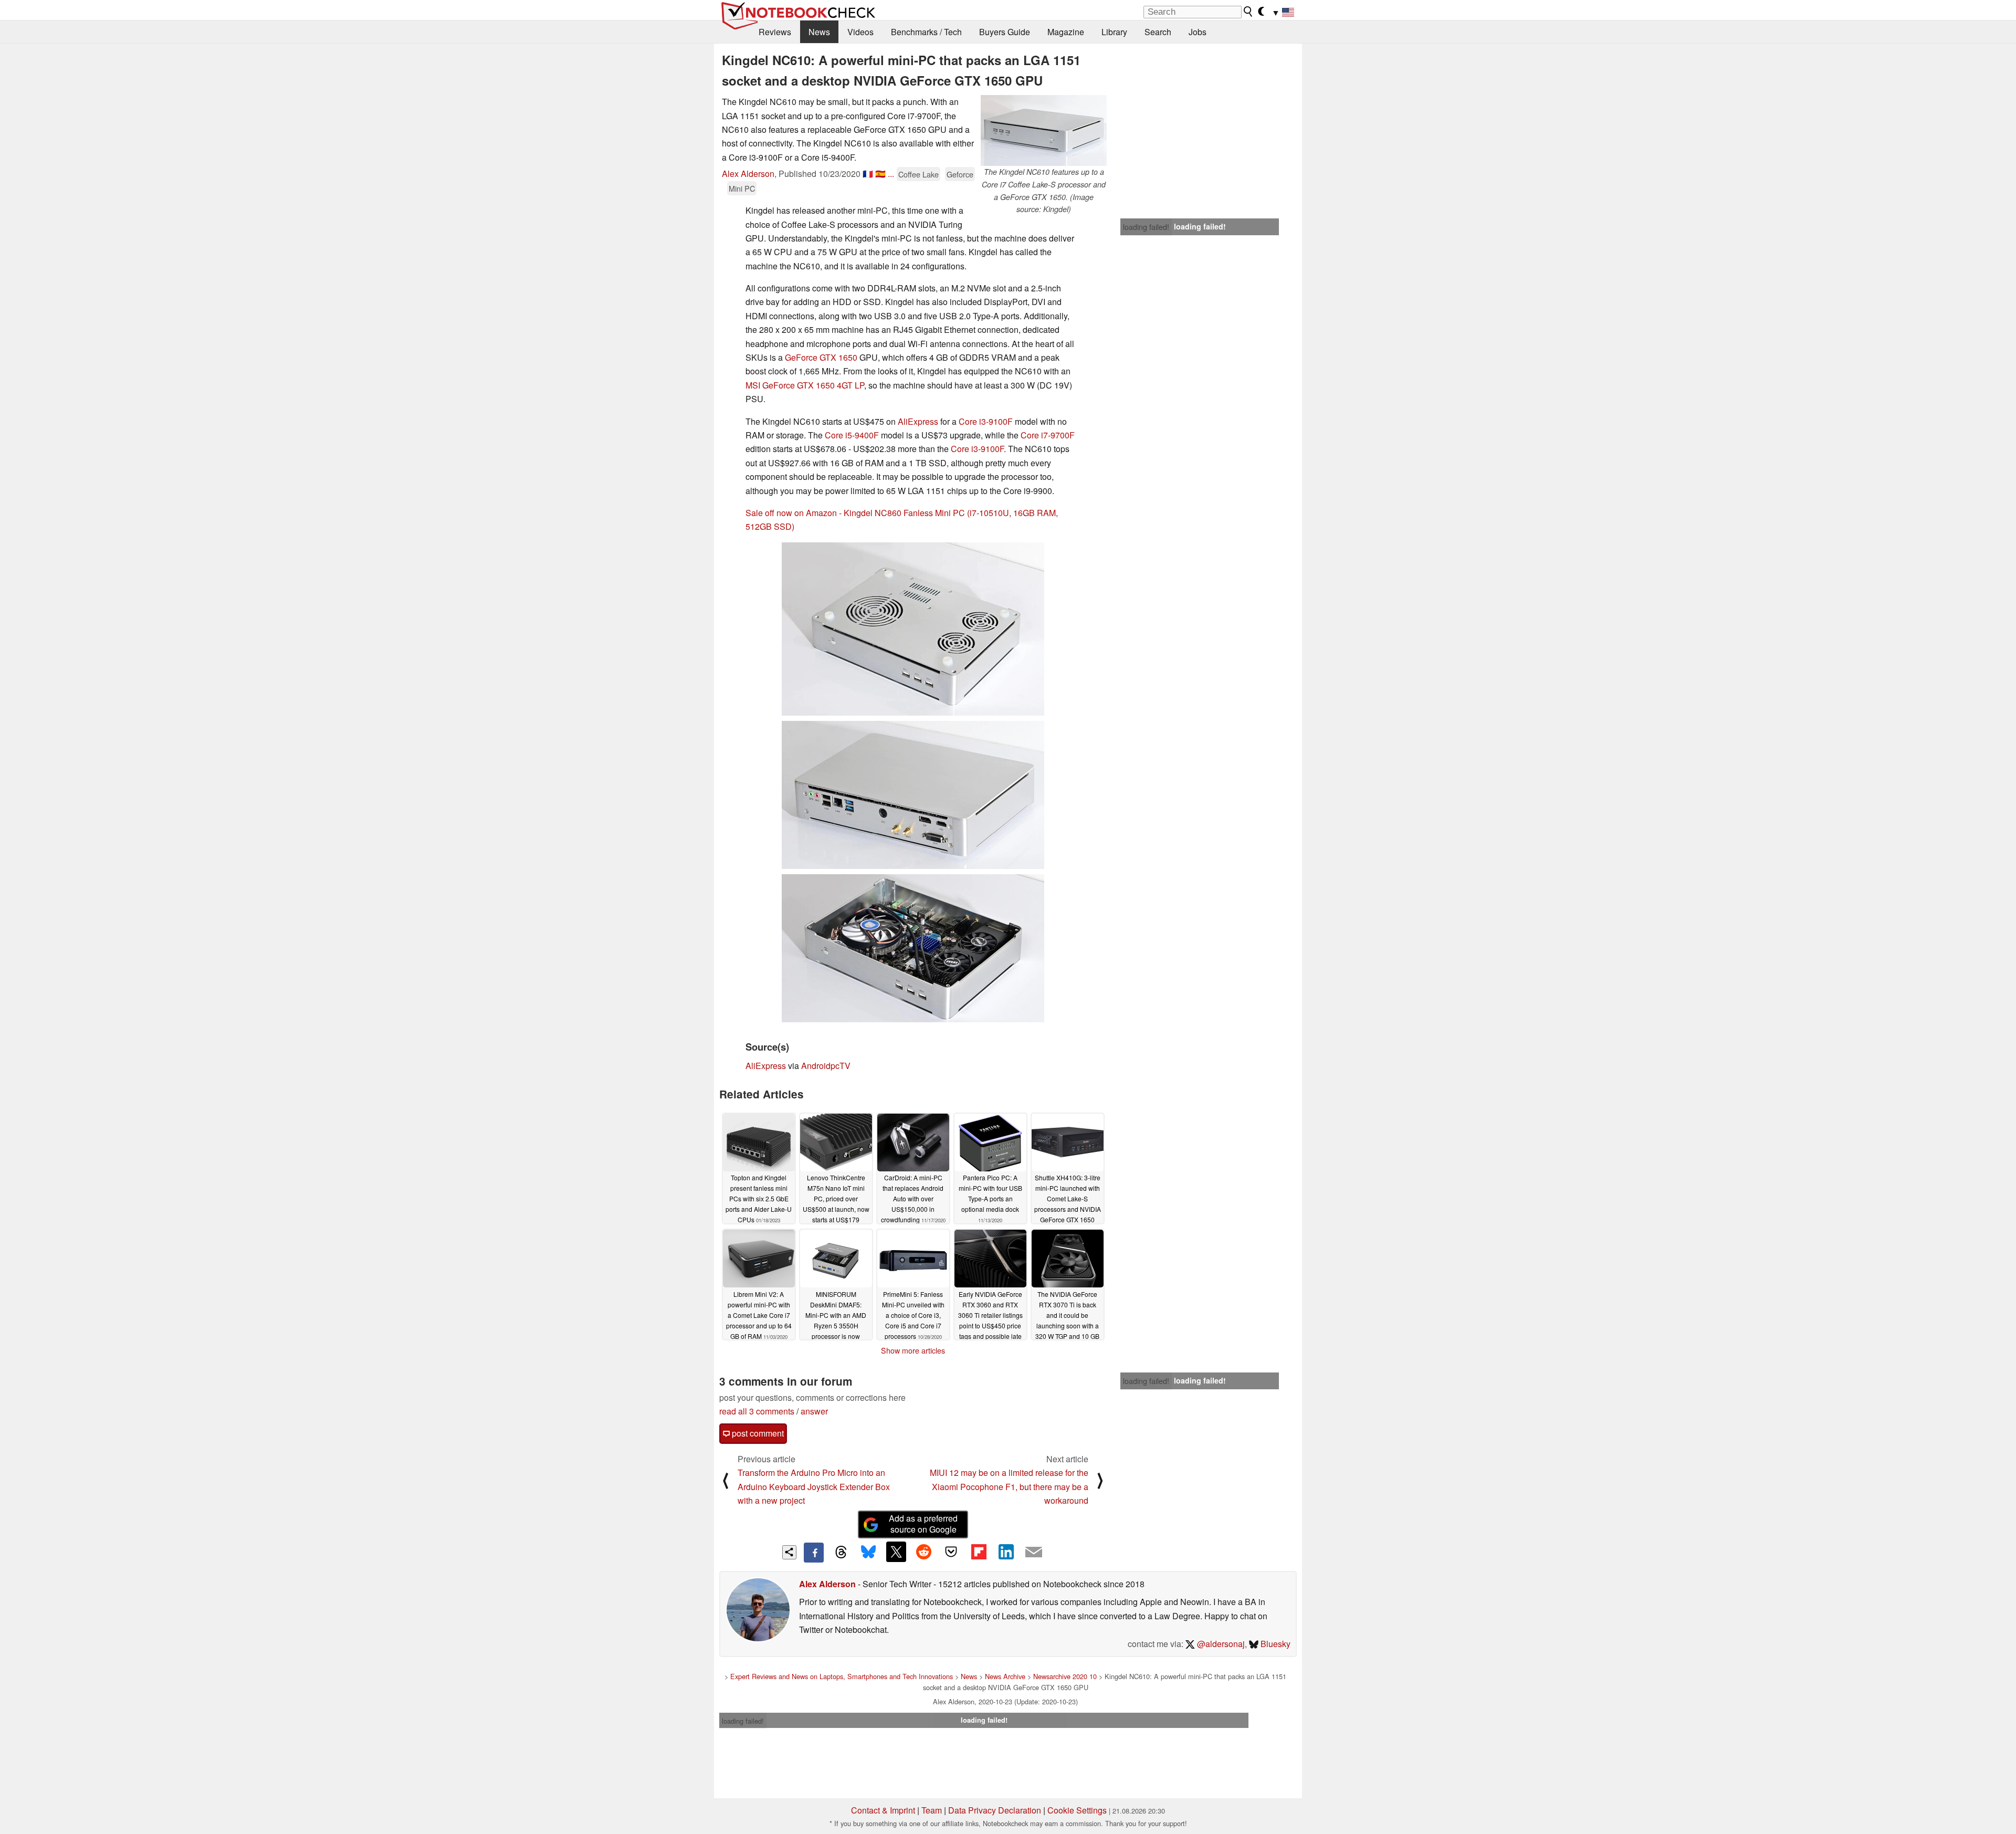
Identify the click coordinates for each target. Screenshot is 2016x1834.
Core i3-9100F (986, 421)
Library (1114, 32)
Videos (860, 32)
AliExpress (918, 421)
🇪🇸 (880, 174)
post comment (757, 1433)
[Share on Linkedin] (1006, 1552)
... (891, 174)
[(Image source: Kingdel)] (913, 629)
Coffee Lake (918, 174)
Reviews (775, 32)
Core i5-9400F (852, 435)
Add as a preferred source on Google (923, 1524)
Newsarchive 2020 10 (1065, 1676)
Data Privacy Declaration (995, 1810)
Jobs (1198, 32)
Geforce (960, 174)
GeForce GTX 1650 (821, 357)
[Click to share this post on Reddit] (923, 1552)
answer (814, 1411)
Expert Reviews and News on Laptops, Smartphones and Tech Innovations (842, 1676)
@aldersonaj (1220, 1644)
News (819, 32)
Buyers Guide (1005, 32)
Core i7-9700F (1048, 435)
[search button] (1248, 12)
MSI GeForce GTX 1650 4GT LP (805, 385)
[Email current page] (1034, 1553)
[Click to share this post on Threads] (841, 1553)
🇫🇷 (868, 174)
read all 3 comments (757, 1411)
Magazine (1066, 32)
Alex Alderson (748, 174)
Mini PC (742, 188)
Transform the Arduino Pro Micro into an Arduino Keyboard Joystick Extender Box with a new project (814, 1486)
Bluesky (1274, 1644)
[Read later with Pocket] (951, 1552)
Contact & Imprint (883, 1810)
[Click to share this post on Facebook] (814, 1553)
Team (932, 1810)
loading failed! (1146, 227)
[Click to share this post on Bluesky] (868, 1553)
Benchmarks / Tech (926, 32)
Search (1158, 32)
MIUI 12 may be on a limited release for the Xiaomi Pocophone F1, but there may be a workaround (1009, 1486)
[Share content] (789, 1552)
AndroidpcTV (826, 1066)
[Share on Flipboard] (979, 1552)
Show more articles (913, 1350)
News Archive (1005, 1676)
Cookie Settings (1077, 1810)
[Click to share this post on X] (896, 1552)
